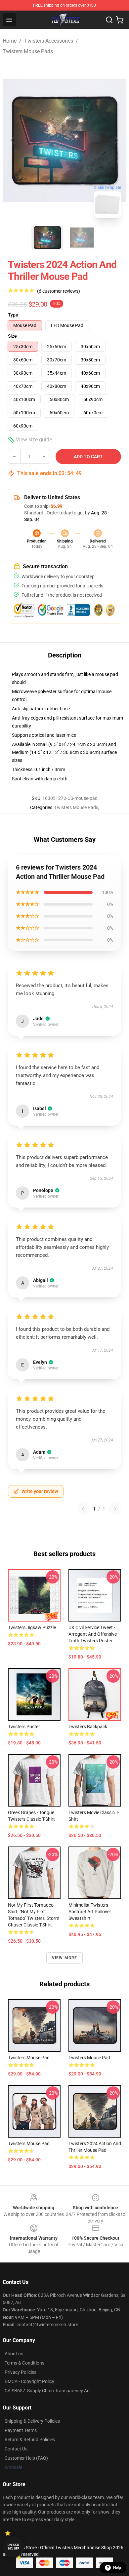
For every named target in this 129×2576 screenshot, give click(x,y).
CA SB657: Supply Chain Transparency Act (48, 2391)
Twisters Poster (24, 1727)
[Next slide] (116, 140)
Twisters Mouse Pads (28, 51)
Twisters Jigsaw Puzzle (32, 1627)
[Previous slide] (13, 140)
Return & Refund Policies (30, 2440)
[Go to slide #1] (47, 238)
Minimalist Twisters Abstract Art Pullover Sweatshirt (90, 1912)
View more (65, 1958)
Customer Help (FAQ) (26, 2458)
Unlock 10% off (13, 2547)
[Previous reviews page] (83, 1509)
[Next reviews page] (115, 1509)
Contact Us (16, 2449)
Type (13, 315)
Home (10, 41)
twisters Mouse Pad (29, 2058)
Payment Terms (21, 2430)
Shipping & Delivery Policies (32, 2421)
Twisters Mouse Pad (89, 2058)
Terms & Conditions (24, 2363)
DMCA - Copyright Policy (29, 2381)
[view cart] (120, 20)
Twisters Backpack (88, 1727)
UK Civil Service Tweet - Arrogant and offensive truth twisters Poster (93, 1634)
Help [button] (117, 2568)
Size (12, 336)
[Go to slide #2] (82, 238)
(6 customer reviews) (59, 291)
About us (14, 2354)
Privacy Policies (21, 2372)
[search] (109, 20)
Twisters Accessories (49, 41)
